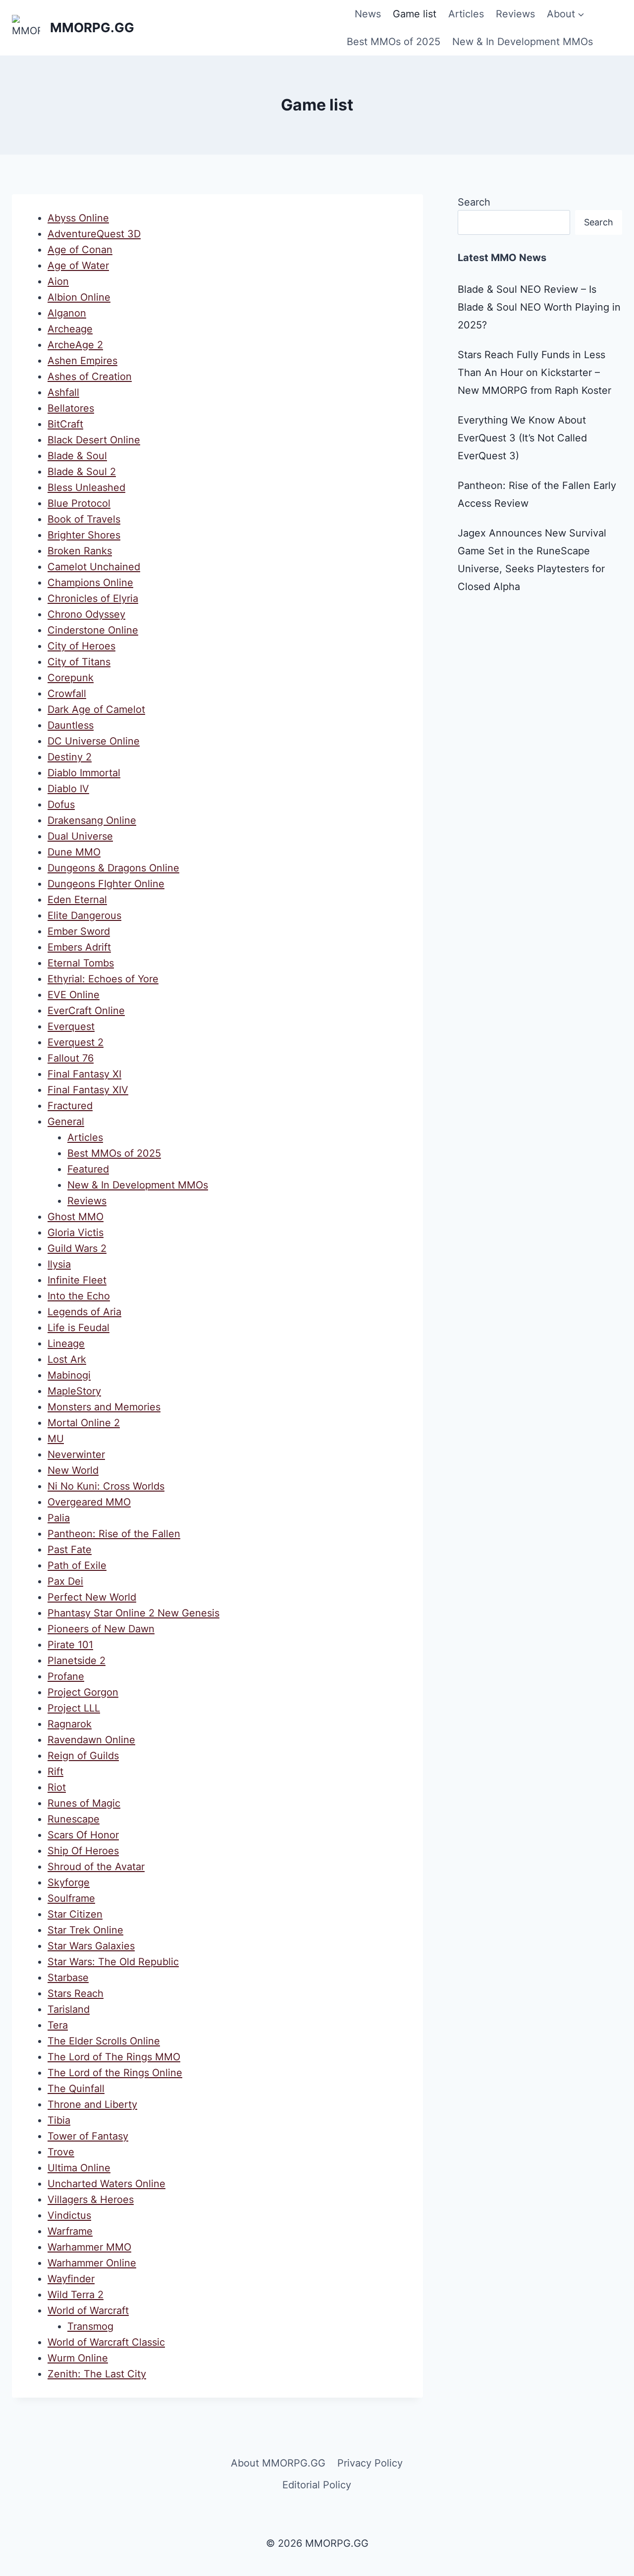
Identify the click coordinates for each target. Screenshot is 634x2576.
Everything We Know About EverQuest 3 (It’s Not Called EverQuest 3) (522, 438)
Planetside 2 (77, 1661)
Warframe (70, 2231)
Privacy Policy (370, 2463)
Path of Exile (77, 1565)
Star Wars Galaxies (91, 1946)
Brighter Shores (84, 535)
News (368, 14)
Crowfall (67, 694)
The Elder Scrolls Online (104, 2041)
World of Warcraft (88, 2310)
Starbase (68, 1978)
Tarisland (69, 2009)
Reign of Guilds (83, 1756)
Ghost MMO (76, 1217)
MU (56, 1439)
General (66, 1122)
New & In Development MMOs (523, 42)
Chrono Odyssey (86, 614)
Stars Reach (76, 1993)
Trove (61, 2152)
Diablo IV (68, 789)
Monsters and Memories (104, 1407)
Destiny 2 (70, 757)
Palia (59, 1518)
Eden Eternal (77, 900)
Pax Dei (65, 1581)
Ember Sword (79, 931)
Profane (66, 1676)
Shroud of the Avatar (96, 1867)
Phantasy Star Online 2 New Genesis (133, 1613)
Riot (57, 1787)
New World (73, 1470)
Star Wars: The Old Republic (113, 1962)
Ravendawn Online (91, 1740)
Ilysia (59, 1264)
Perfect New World (92, 1597)
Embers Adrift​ (79, 947)
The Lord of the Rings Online (115, 2073)
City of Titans (79, 662)
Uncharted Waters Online (106, 2184)
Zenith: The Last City (97, 2374)
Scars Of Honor (83, 1835)
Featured (88, 1169)
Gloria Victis (76, 1233)
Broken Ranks (80, 551)
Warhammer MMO (89, 2247)
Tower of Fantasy (88, 2136)
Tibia (59, 2120)
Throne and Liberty (92, 2104)
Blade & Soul (77, 456)
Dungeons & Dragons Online (113, 868)
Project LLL (74, 1708)
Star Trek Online (85, 1930)
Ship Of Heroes (83, 1851)
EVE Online (74, 995)
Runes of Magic (84, 1803)
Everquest (71, 1026)
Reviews (515, 14)
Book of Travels (84, 519)
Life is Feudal (79, 1328)
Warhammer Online (92, 2263)
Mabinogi (69, 1375)
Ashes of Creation (90, 376)
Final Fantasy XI (84, 1074)
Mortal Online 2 (84, 1423)
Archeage (70, 329)
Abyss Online (78, 218)
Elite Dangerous (84, 915)
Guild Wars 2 (77, 1248)
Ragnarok (70, 1724)
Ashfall (63, 392)
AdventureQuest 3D (94, 234)
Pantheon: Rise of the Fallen (114, 1534)
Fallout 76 (71, 1058)
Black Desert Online (94, 440)
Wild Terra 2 (76, 2295)
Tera (58, 2025)
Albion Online (79, 297)
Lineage (66, 1343)
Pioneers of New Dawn (101, 1629)
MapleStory (74, 1391)
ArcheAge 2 (75, 345)
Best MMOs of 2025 (394, 42)
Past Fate (70, 1550)
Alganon (67, 313)
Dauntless (71, 725)
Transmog (90, 2326)
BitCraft (65, 424)
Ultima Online (79, 2168)
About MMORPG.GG (278, 2463)
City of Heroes (81, 646)
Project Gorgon (83, 1692)
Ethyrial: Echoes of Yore (103, 979)
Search (474, 202)
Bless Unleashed (86, 487)
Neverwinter (76, 1454)
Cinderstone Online (93, 630)
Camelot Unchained (94, 567)
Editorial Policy (317, 2485)
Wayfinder (71, 2279)
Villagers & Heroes (91, 2200)
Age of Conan (80, 250)
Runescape (74, 1819)
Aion (58, 281)
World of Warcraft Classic (106, 2342)
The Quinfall (76, 2089)
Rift (55, 1771)
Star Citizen (75, 1914)
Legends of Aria (84, 1312)
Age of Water (78, 266)
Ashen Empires (82, 361)
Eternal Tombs (81, 963)
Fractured (70, 1106)
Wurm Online (78, 2358)
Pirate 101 (70, 1645)
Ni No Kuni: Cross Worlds (106, 1486)
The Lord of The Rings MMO (114, 2057)
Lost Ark (67, 1359)
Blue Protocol (79, 503)
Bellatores (71, 408)
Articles (466, 14)
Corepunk (71, 678)
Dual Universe (80, 836)
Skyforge (69, 1882)
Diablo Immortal (84, 773)
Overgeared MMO (89, 1502)
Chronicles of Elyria (93, 598)
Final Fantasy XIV (88, 1090)
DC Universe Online (94, 741)
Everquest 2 (76, 1042)
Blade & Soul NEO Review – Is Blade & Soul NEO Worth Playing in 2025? (539, 307)
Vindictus (69, 2215)
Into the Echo (79, 1296)
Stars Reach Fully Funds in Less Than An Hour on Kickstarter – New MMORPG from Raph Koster (534, 373)
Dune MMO (74, 852)
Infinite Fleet (77, 1280)
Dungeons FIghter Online (106, 884)
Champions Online (90, 583)
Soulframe (71, 1898)
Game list (415, 14)
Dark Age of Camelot (96, 709)
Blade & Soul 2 (82, 472)
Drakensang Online (92, 820)
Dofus (61, 805)
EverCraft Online (86, 1011)
